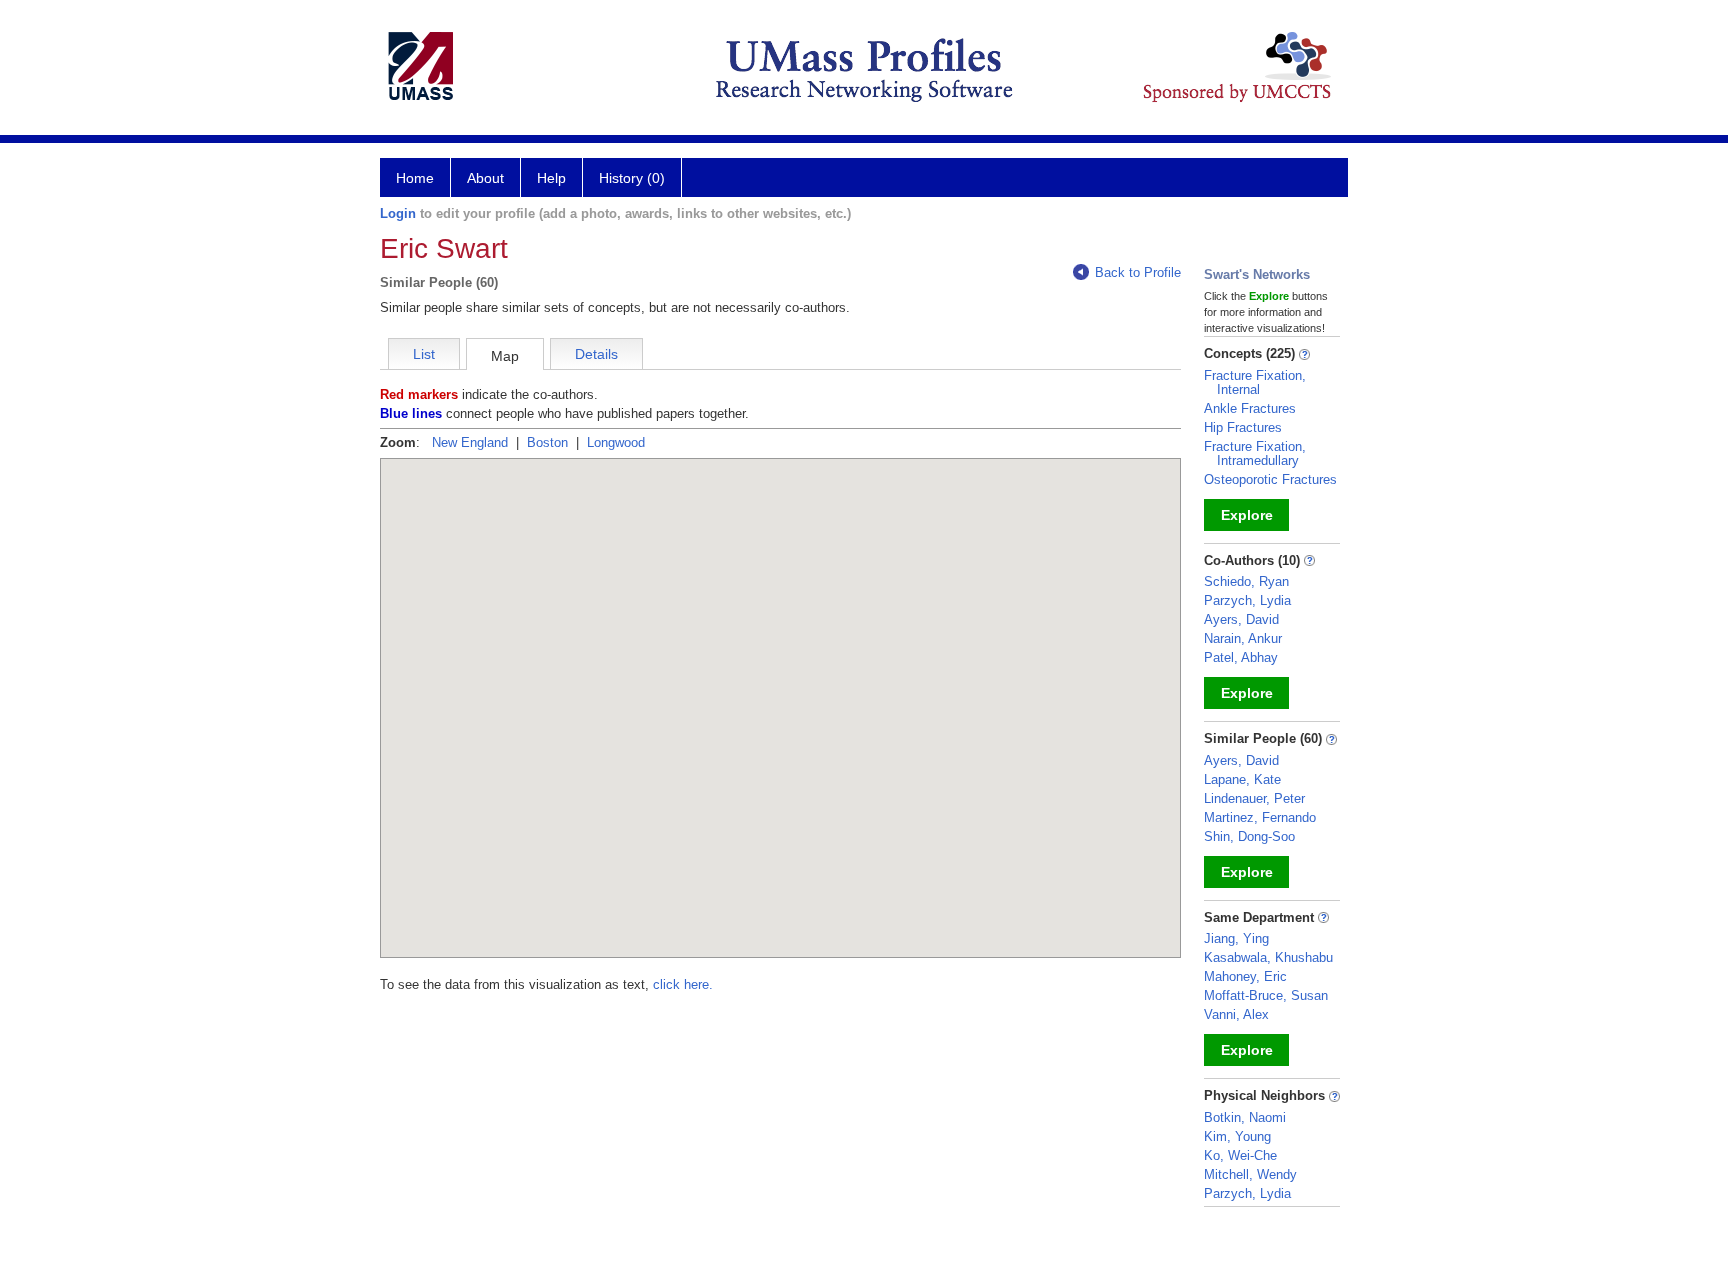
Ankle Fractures (1250, 408)
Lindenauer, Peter (1254, 798)
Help (551, 178)
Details (596, 354)
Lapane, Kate (1242, 779)
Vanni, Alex (1236, 1014)
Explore (1247, 515)
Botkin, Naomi (1245, 1117)
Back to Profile (1138, 272)
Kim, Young (1237, 1136)
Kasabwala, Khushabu (1268, 957)
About (485, 178)
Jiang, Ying (1236, 938)
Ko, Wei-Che (1240, 1155)
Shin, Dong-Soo (1249, 836)
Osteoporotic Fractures (1270, 479)
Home (415, 178)
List (424, 354)
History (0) (632, 178)
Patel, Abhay (1241, 657)
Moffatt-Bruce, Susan (1266, 995)
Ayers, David (1241, 619)
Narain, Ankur (1243, 638)
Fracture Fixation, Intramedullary (1255, 453)
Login (398, 213)
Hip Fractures (1243, 427)
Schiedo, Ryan (1246, 581)
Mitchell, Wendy (1250, 1174)
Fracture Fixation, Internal (1255, 382)
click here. (683, 984)
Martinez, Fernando (1260, 817)
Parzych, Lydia (1247, 600)
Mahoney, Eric (1245, 976)
